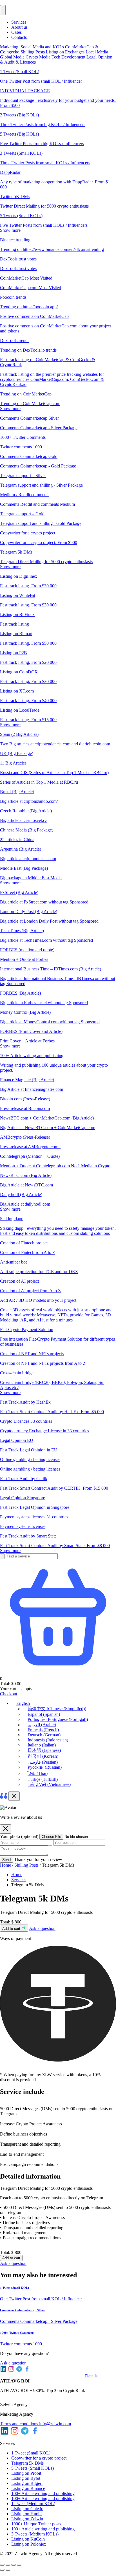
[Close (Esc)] (19, 2565)
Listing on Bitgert (27, 2483)
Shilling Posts (33, 52)
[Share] (14, 2565)
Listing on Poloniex (29, 2544)
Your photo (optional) (20, 1836)
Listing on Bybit (26, 2478)
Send (6, 1860)
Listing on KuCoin (28, 2539)
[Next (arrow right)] (8, 2570)
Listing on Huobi (26, 2514)
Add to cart (12, 1929)
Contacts (19, 37)
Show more (10, 230)
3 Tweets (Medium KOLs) (35, 2534)
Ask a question (42, 1928)
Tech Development (69, 57)
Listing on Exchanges (66, 52)
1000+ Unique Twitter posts (36, 2524)
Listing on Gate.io (27, 2509)
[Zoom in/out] (2, 2565)
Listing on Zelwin (27, 2519)
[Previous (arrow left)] (2, 2570)
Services (19, 22)
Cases (16, 32)
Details (91, 2376)
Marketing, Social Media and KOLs (33, 47)
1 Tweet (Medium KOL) (33, 2504)
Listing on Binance (28, 2488)
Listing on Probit (26, 2473)
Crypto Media (39, 57)
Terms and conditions (20, 2424)
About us (19, 27)
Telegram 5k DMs (27, 2463)
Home (5, 1865)
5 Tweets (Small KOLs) (33, 2468)
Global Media (13, 57)
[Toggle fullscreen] (8, 2565)
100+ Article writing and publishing (43, 2493)
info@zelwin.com (55, 2424)
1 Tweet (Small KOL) (31, 2453)
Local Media (97, 52)
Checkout (9, 1694)
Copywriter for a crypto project (39, 2458)
